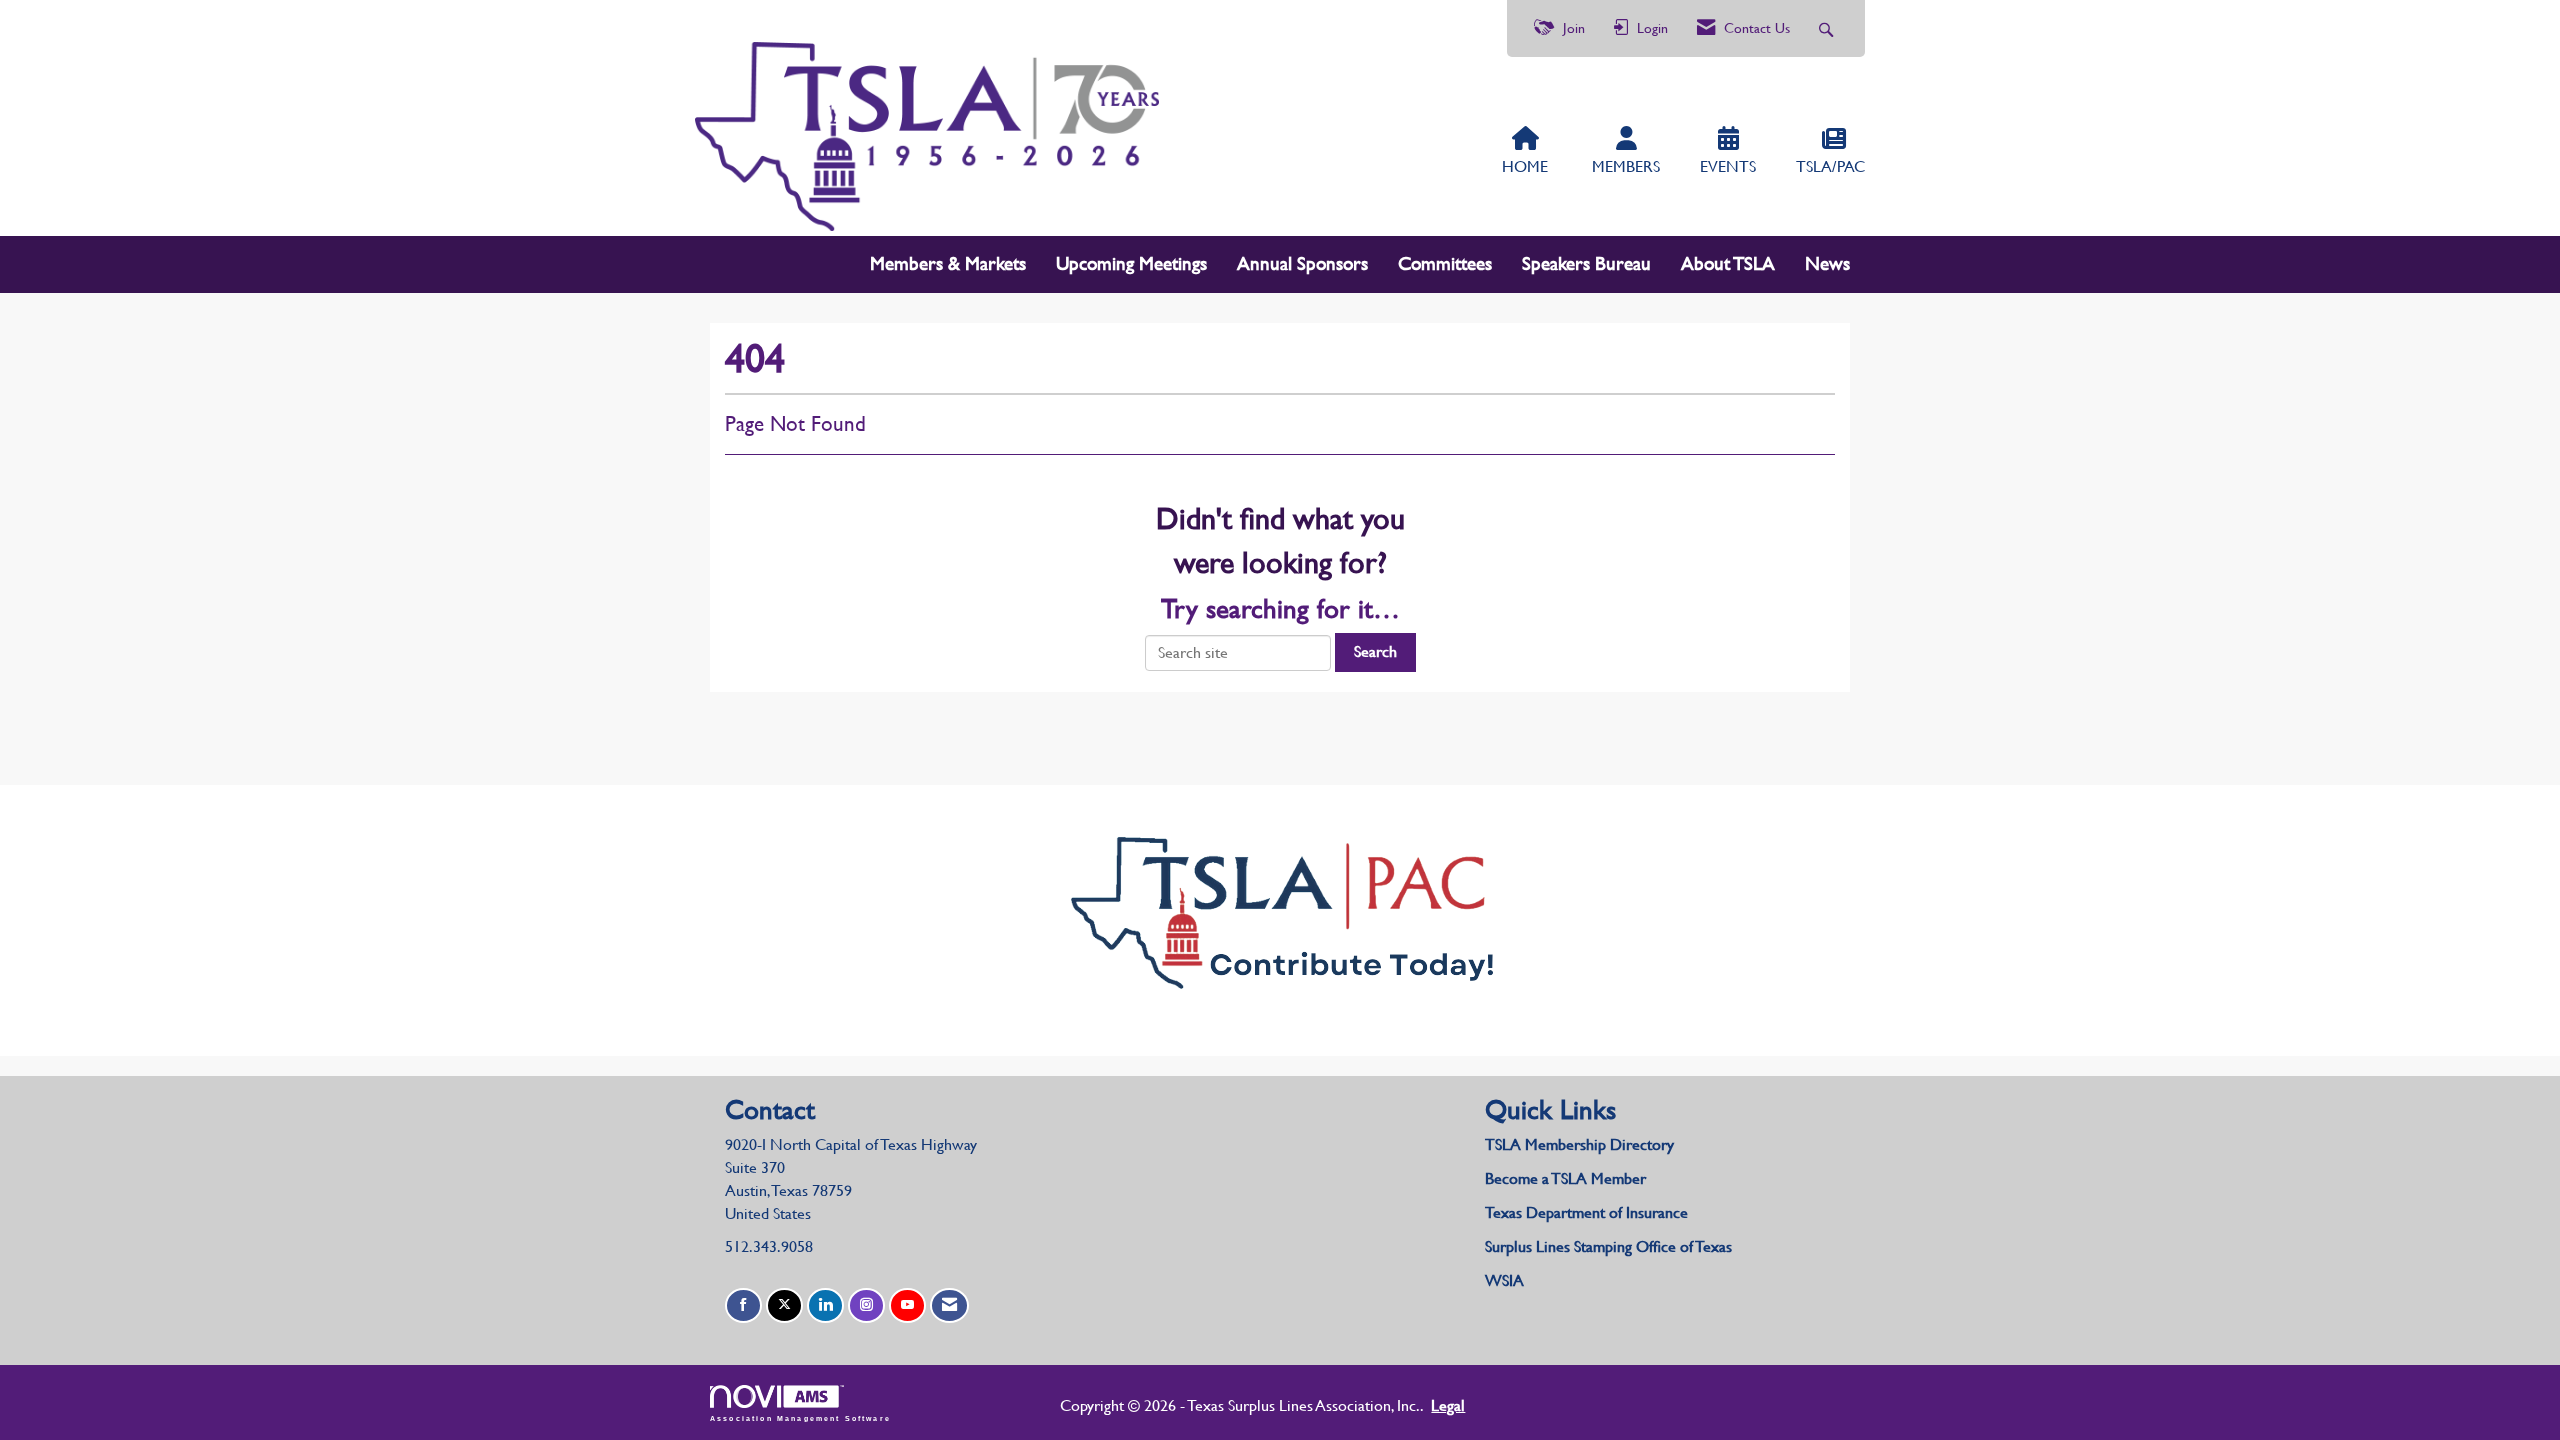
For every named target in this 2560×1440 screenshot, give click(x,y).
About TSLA (1728, 263)
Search (1375, 651)
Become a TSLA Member (1565, 1178)
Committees (1445, 263)
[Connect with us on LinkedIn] (825, 1305)
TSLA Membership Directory (1579, 1144)
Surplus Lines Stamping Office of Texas (1608, 1246)
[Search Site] (1828, 28)
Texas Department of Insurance (1588, 1212)
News (1827, 263)
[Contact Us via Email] (949, 1305)
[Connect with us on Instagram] (866, 1305)
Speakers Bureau (1586, 263)
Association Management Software (800, 1418)
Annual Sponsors (1302, 263)
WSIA (1504, 1280)
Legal (1448, 1405)
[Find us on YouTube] (907, 1305)
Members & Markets (948, 263)
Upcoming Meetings (1131, 263)
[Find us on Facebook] (743, 1305)
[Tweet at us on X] (784, 1305)
